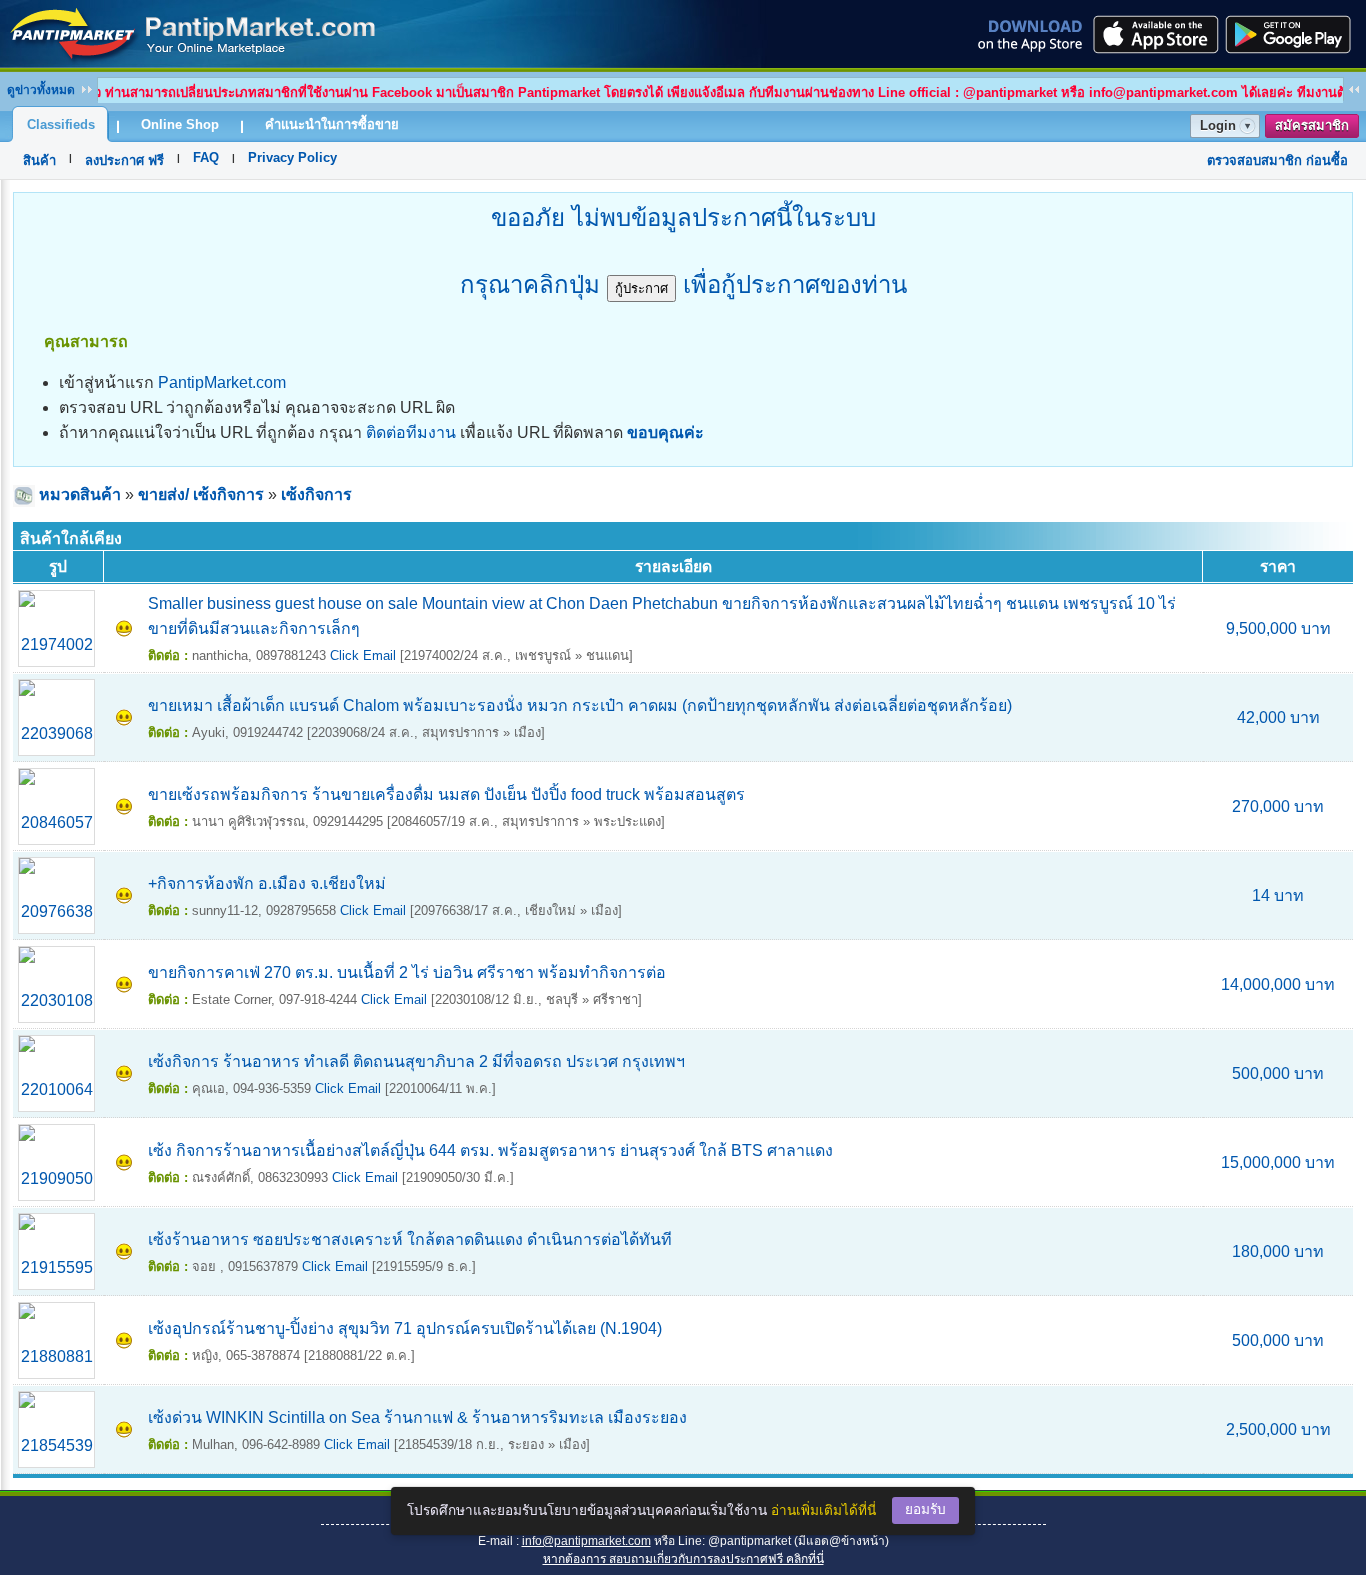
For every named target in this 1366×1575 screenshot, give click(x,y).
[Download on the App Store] (1154, 34)
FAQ (206, 157)
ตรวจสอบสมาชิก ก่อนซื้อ (1277, 160)
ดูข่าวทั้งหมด (41, 90)
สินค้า (39, 160)
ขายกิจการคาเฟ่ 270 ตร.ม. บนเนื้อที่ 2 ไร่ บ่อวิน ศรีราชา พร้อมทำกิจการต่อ (407, 972)
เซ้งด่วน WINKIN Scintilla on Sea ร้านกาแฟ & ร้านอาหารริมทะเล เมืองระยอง (417, 1417)
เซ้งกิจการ (316, 494)
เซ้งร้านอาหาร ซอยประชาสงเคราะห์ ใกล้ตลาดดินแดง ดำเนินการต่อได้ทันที (410, 1239)
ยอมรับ (925, 1509)
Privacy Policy (292, 157)
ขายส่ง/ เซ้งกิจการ (201, 494)
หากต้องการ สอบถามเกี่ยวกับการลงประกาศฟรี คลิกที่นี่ (683, 1559)
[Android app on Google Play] (1294, 34)
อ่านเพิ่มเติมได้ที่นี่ (823, 1510)
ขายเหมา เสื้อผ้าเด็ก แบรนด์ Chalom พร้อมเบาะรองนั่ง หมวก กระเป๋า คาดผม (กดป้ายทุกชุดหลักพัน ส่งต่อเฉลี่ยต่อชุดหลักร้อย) (580, 705)
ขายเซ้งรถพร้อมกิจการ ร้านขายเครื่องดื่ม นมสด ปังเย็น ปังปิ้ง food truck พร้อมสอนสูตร (446, 794)
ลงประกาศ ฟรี (124, 160)
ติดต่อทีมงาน (411, 432)
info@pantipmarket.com (586, 1541)
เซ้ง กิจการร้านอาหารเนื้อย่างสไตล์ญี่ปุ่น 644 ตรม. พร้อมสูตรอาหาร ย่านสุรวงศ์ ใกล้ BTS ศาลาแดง (490, 1150)
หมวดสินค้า (80, 494)
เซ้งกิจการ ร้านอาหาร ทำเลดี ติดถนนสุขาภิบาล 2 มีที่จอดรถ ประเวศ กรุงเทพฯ (416, 1061)
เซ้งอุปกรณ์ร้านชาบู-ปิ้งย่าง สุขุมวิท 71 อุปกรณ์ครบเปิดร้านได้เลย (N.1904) (405, 1328)
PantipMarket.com (222, 382)
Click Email (363, 655)
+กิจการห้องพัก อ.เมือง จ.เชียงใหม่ (267, 883)
